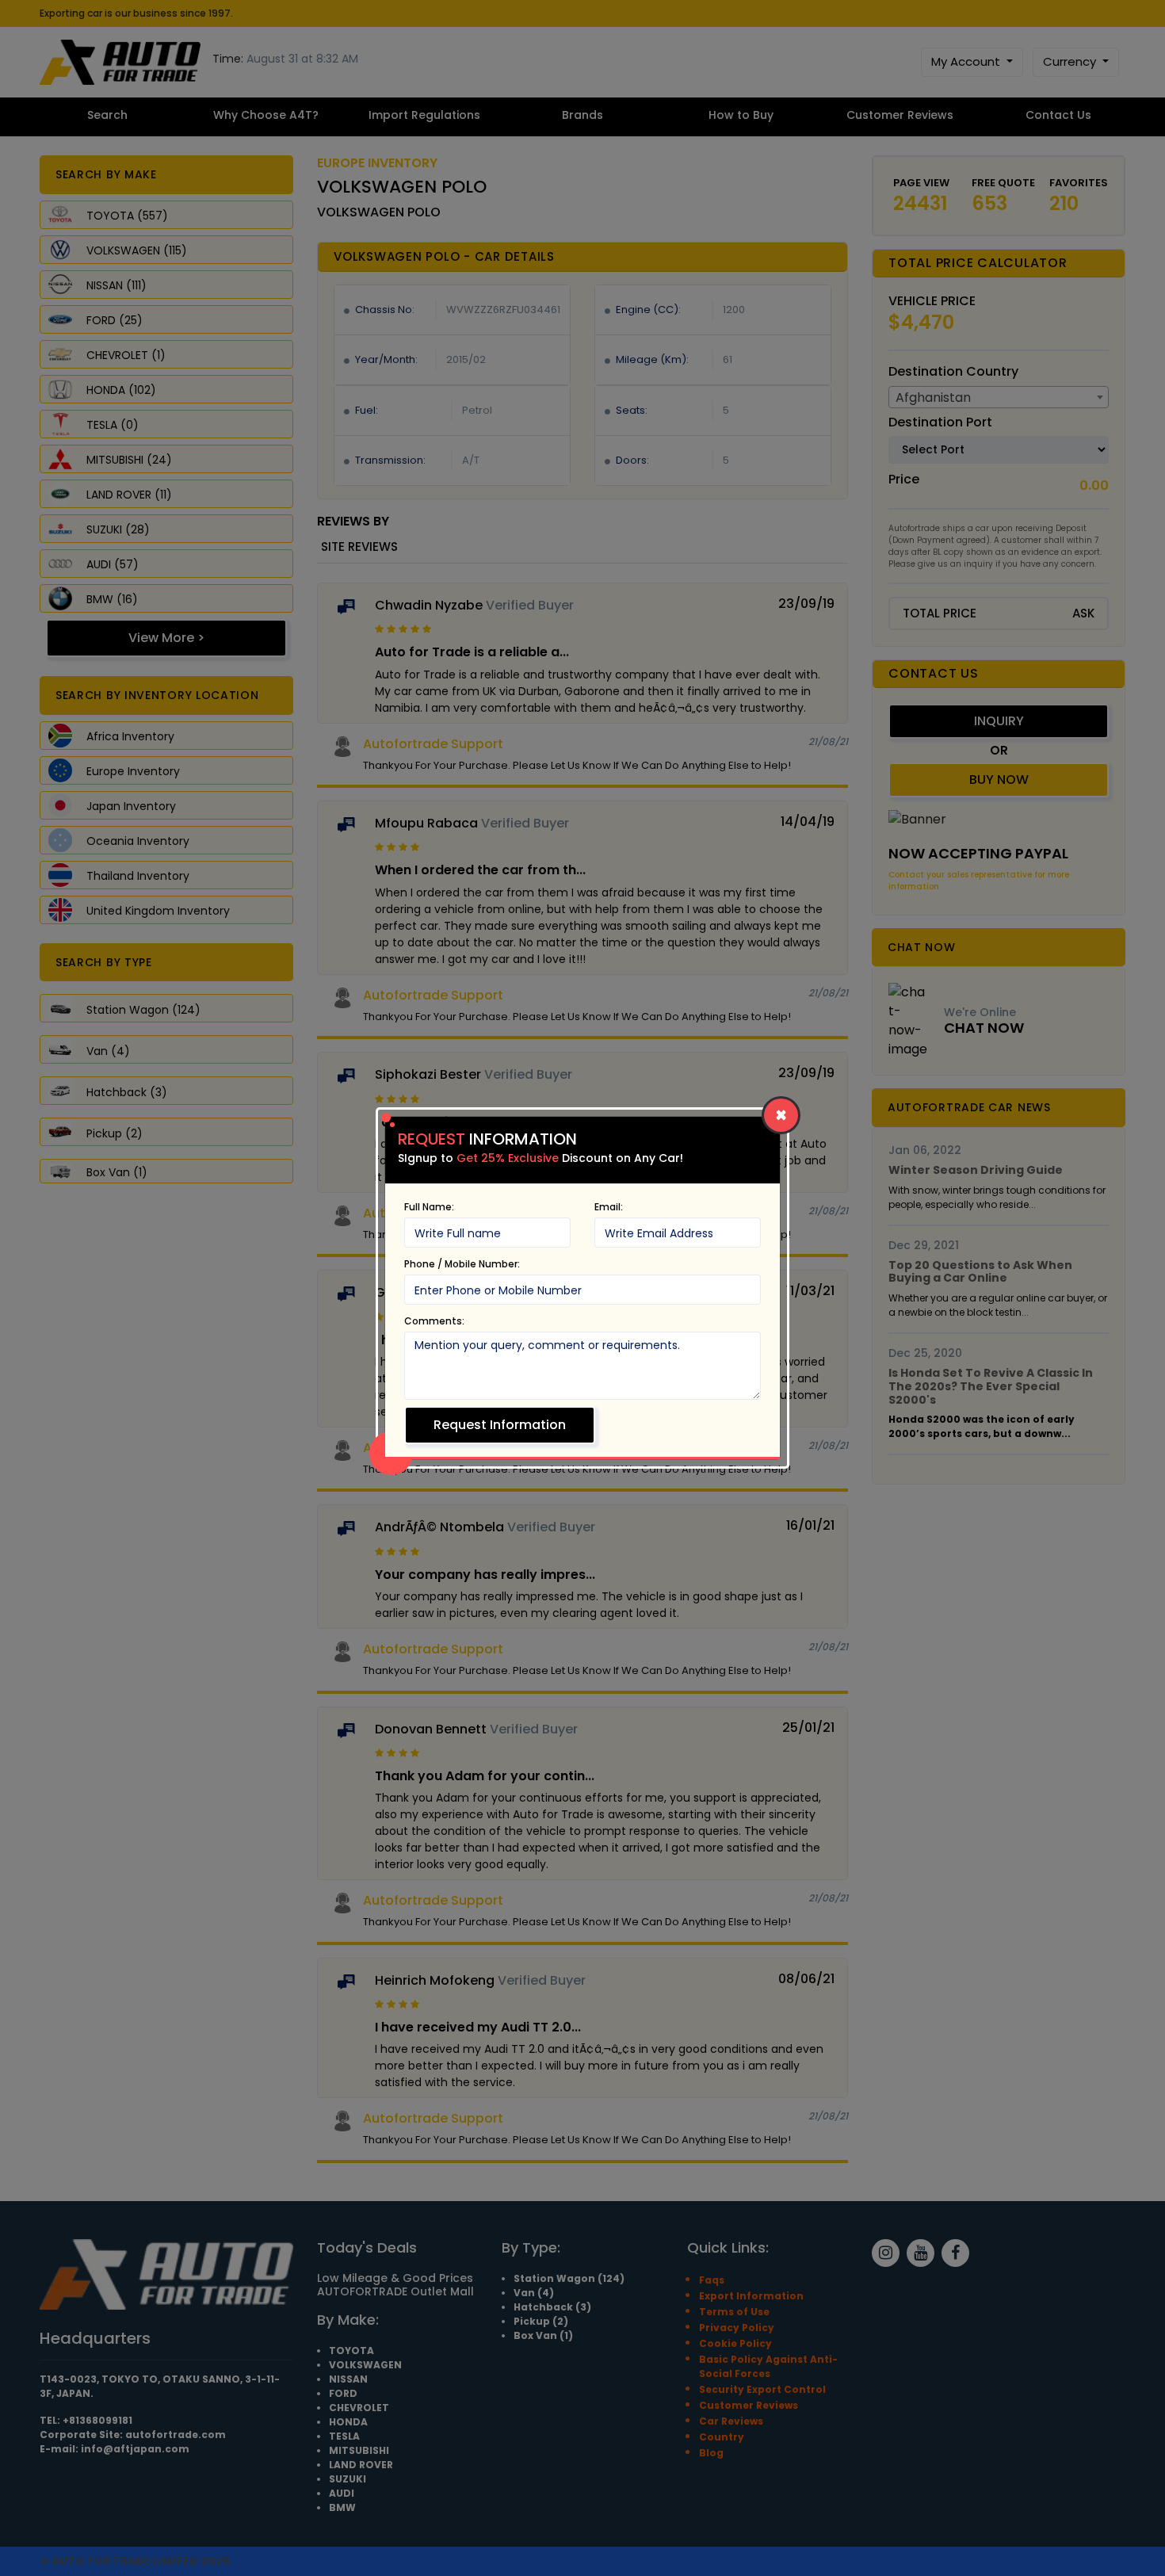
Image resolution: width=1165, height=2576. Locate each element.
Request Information (500, 1425)
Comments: (434, 1321)
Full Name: (429, 1207)
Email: (609, 1207)
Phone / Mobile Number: (462, 1264)
